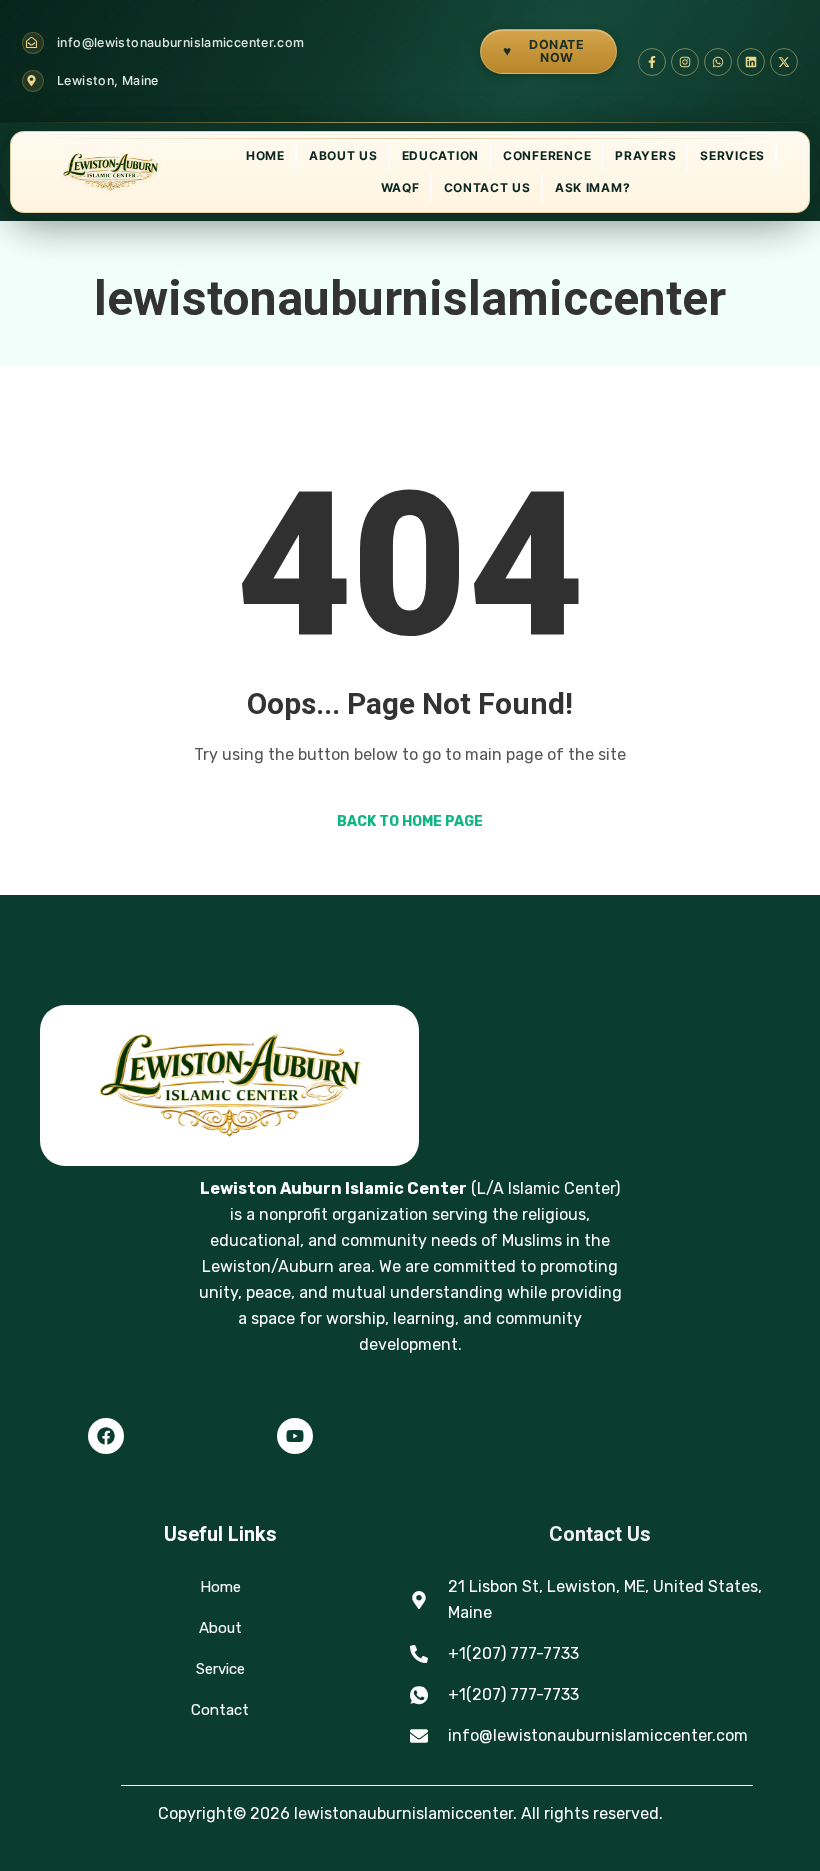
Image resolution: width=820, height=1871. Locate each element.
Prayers (645, 155)
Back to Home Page (410, 821)
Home (265, 155)
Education (440, 155)
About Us (343, 155)
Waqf (400, 187)
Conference (547, 155)
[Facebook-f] (652, 62)
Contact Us (487, 187)
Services (732, 155)
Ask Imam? (592, 187)
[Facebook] (106, 1436)
